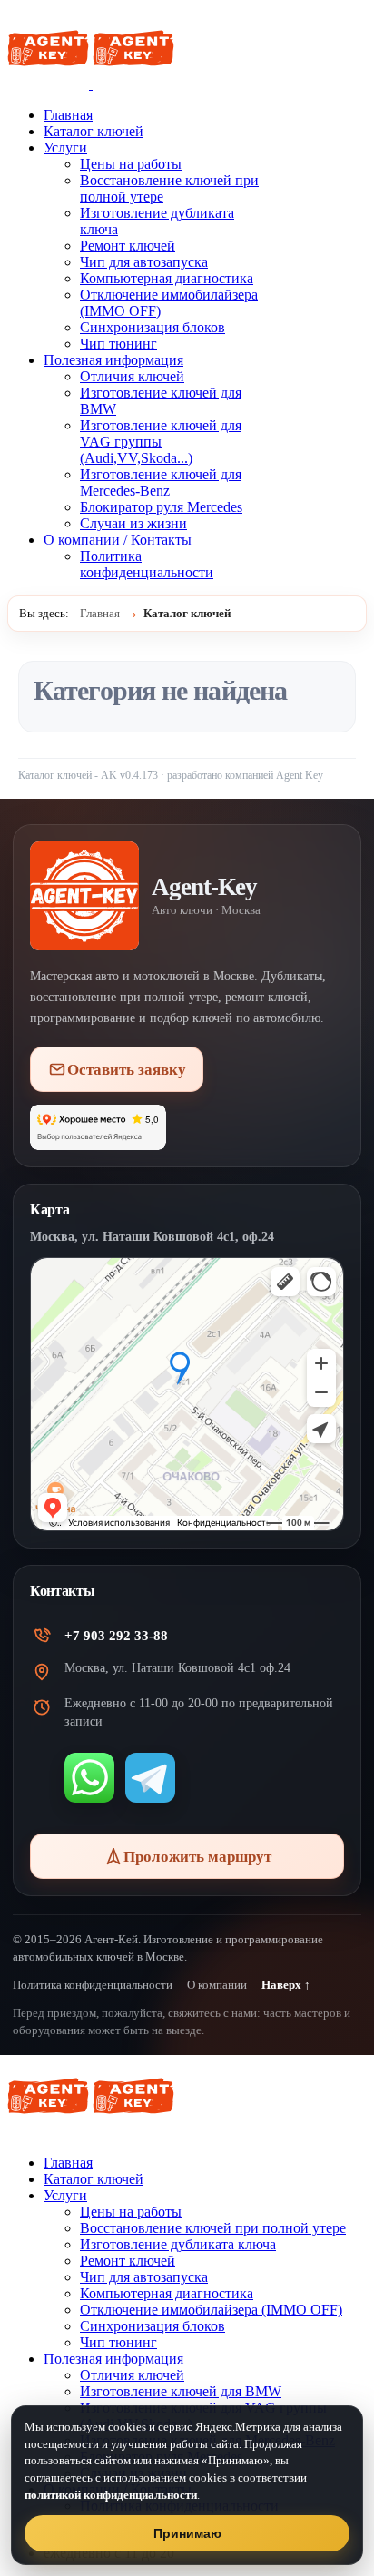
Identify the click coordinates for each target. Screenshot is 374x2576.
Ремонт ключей (128, 246)
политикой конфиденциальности (111, 2495)
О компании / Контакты (118, 540)
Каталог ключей (93, 131)
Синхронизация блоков (153, 327)
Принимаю (187, 2533)
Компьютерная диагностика (167, 278)
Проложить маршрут (197, 1857)
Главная (68, 115)
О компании (217, 1985)
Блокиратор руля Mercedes (161, 507)
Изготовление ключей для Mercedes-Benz (161, 482)
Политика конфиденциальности (147, 564)
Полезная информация (113, 360)
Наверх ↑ (286, 1985)
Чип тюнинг (118, 344)
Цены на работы (131, 164)
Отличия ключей (132, 376)
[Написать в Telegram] (150, 1778)
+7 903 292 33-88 (116, 1636)
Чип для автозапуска (144, 262)
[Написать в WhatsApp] (89, 1778)
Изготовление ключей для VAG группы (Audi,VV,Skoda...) (161, 442)
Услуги (65, 147)
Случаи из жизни (133, 523)
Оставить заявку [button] (127, 1070)
